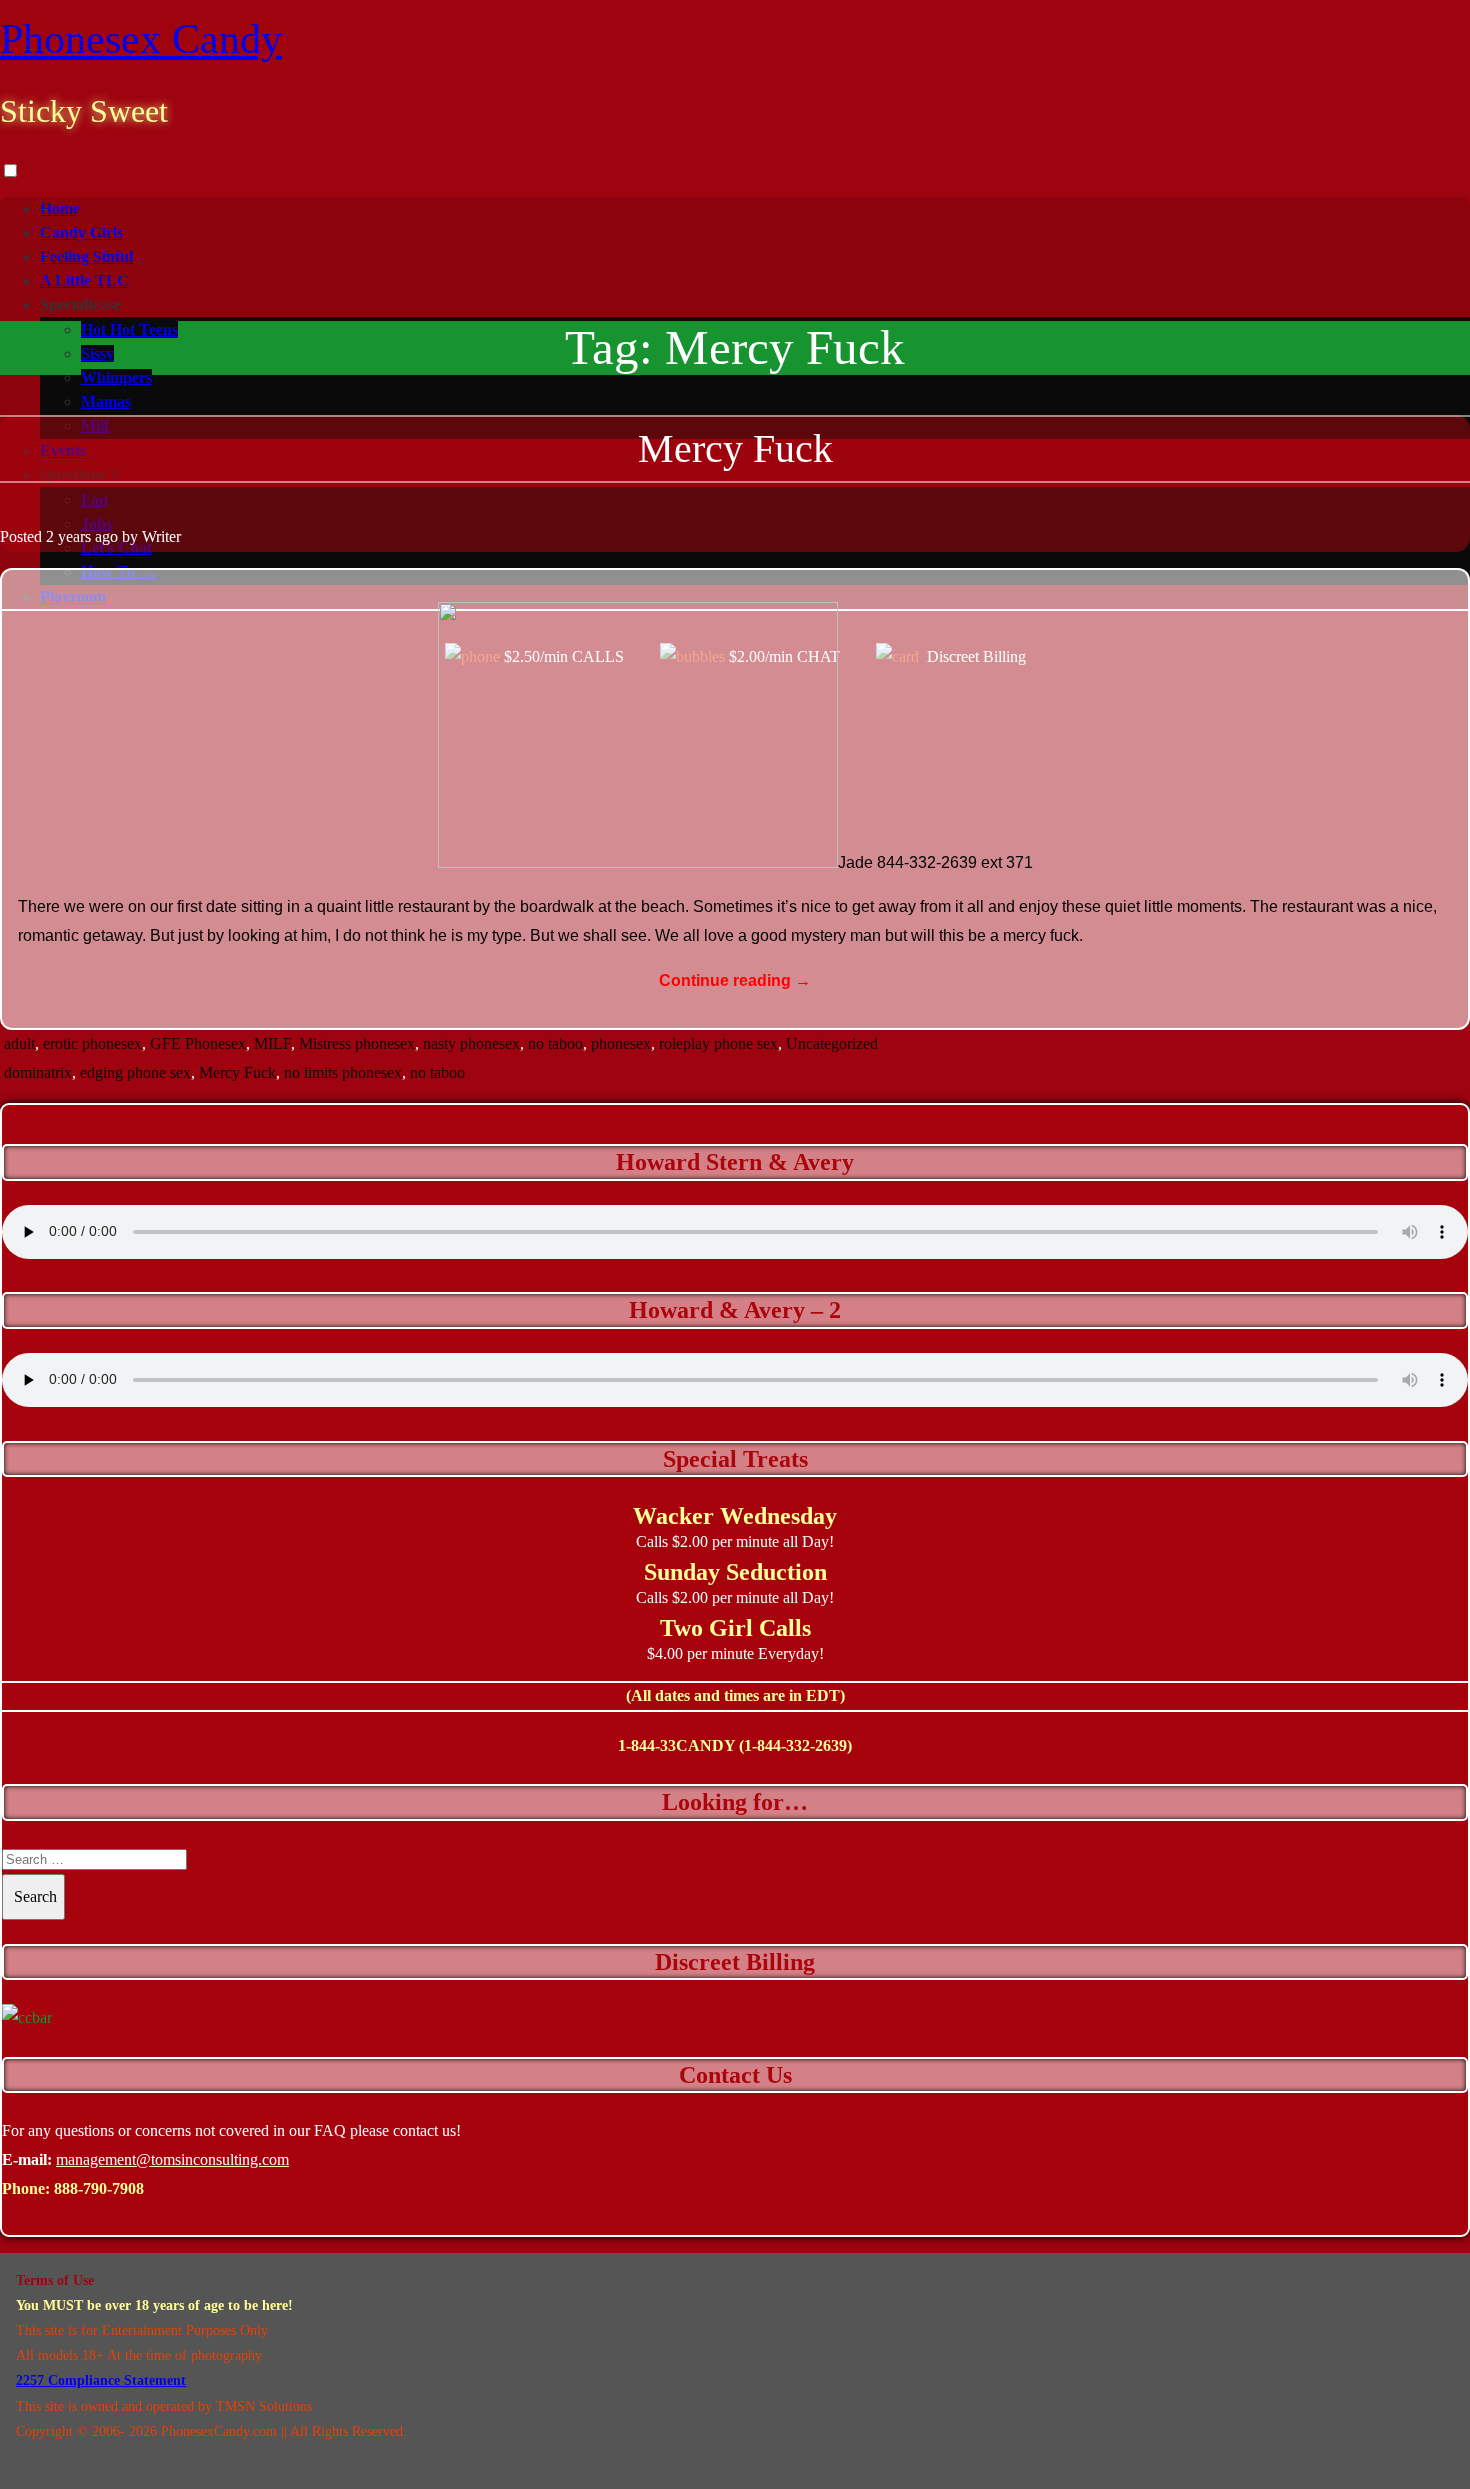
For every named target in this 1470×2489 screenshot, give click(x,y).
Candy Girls (81, 232)
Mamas (106, 401)
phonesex (621, 1043)
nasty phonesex (471, 1043)
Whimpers (116, 377)
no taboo (555, 1043)
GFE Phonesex (198, 1043)
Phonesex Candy (141, 39)
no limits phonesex (343, 1072)
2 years (68, 536)
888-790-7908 (99, 2188)
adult (19, 1043)
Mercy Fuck (735, 448)
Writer (161, 536)
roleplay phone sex (718, 1043)
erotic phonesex (92, 1043)
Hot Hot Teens (129, 329)
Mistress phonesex (357, 1043)
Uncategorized (832, 1043)
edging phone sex (135, 1072)
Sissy (97, 353)
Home (60, 208)
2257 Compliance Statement (101, 2380)
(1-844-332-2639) (795, 1745)
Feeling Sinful (86, 256)
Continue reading (735, 980)
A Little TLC (84, 280)
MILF (272, 1043)
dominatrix (38, 1072)
